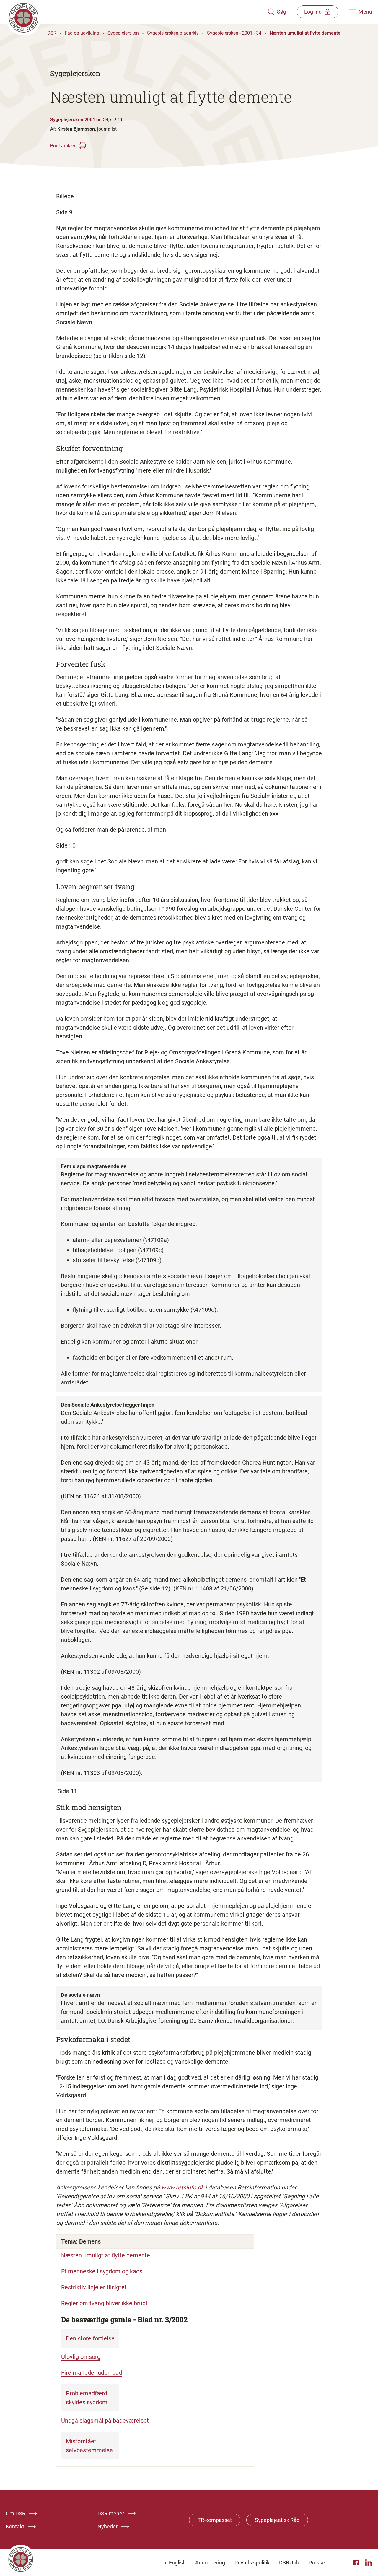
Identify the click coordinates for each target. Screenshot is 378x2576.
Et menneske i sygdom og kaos (102, 2271)
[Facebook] (357, 2563)
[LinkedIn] (369, 2563)
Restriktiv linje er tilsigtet (95, 2287)
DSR (52, 33)
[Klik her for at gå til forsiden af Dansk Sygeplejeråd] (137, 12)
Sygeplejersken (123, 33)
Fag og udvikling (82, 33)
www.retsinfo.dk (183, 2187)
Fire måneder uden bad (92, 2373)
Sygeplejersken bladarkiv (173, 33)
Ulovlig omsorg (81, 2357)
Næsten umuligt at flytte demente (305, 33)
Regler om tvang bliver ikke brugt (104, 2303)
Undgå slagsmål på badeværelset (105, 2421)
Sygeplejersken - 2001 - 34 (234, 33)
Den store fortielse (90, 2338)
